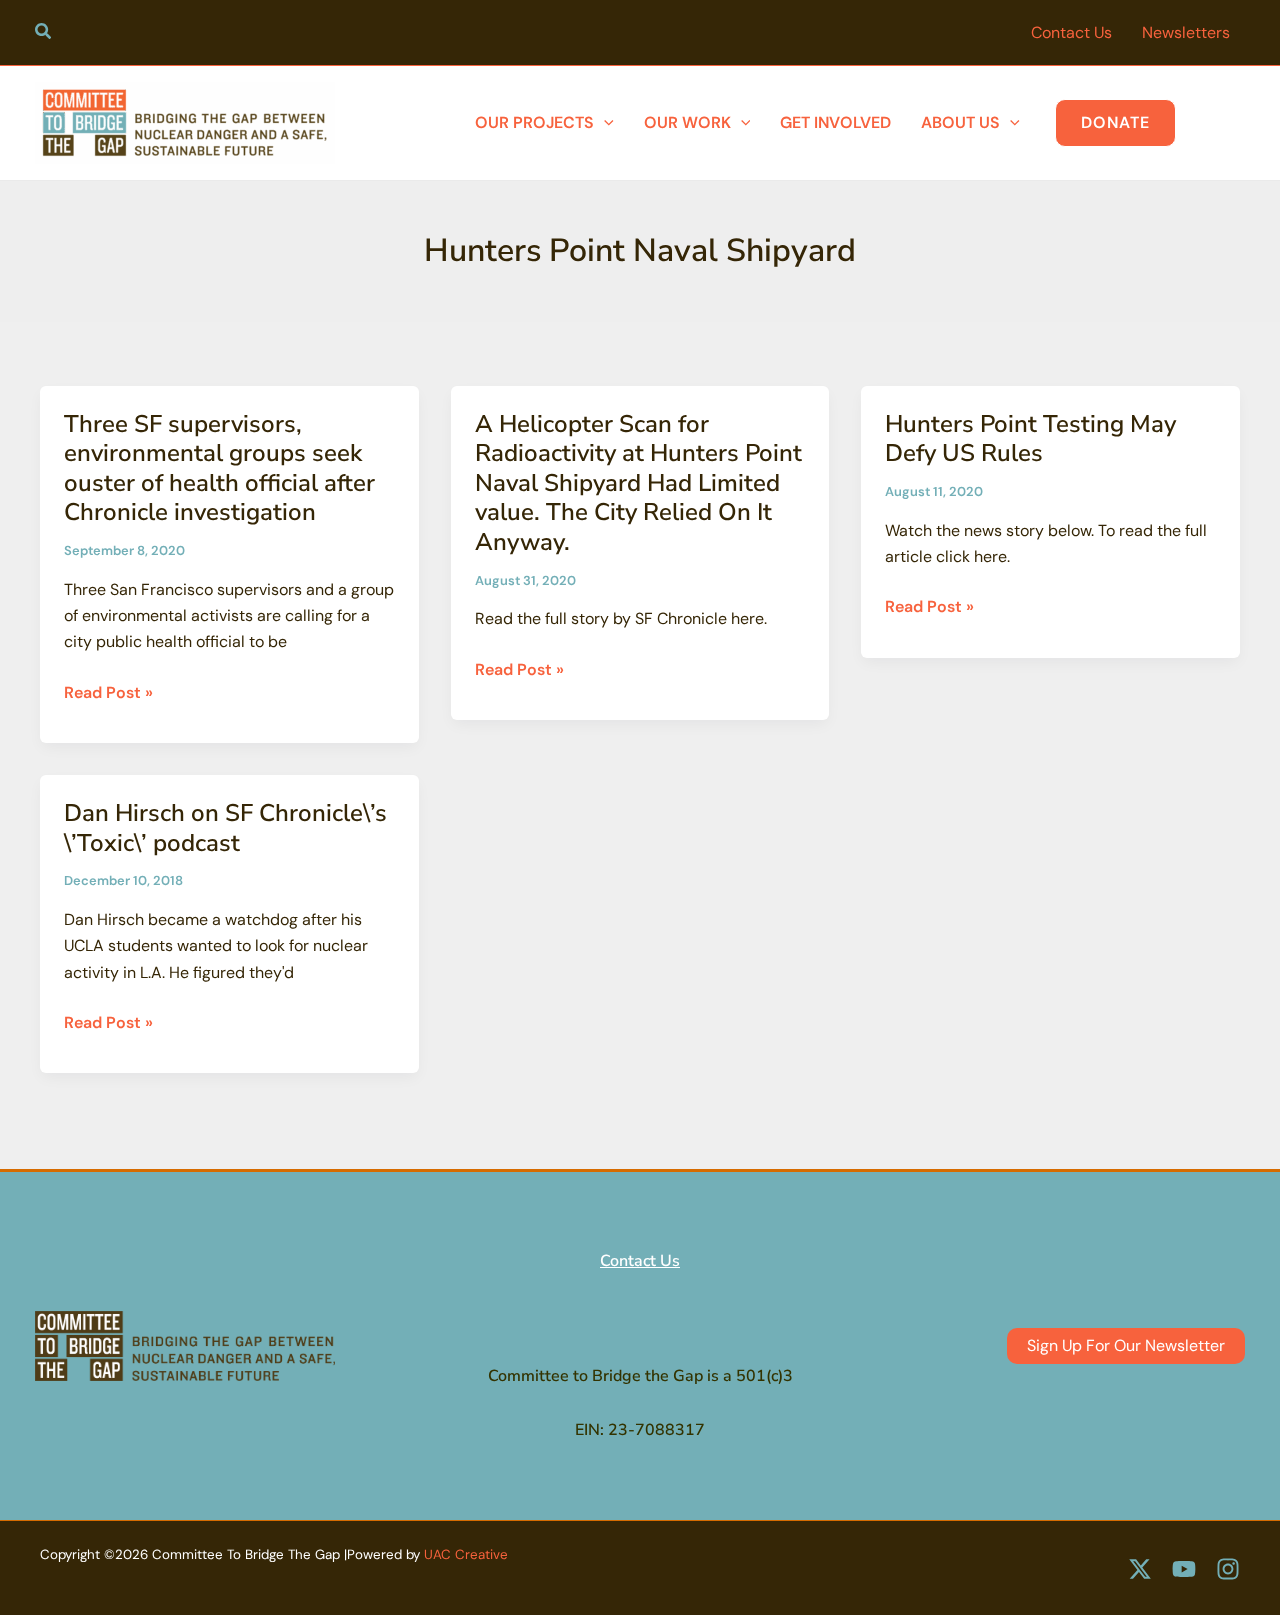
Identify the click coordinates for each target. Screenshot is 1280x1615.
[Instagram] (1228, 1569)
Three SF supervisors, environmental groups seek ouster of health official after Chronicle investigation (219, 468)
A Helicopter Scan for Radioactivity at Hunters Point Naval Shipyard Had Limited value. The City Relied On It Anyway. (638, 483)
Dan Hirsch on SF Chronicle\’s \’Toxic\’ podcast (225, 828)
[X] (1140, 1569)
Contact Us (640, 1261)
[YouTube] (1184, 1569)
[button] (44, 34)
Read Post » (108, 693)
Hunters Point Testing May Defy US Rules (1030, 439)
